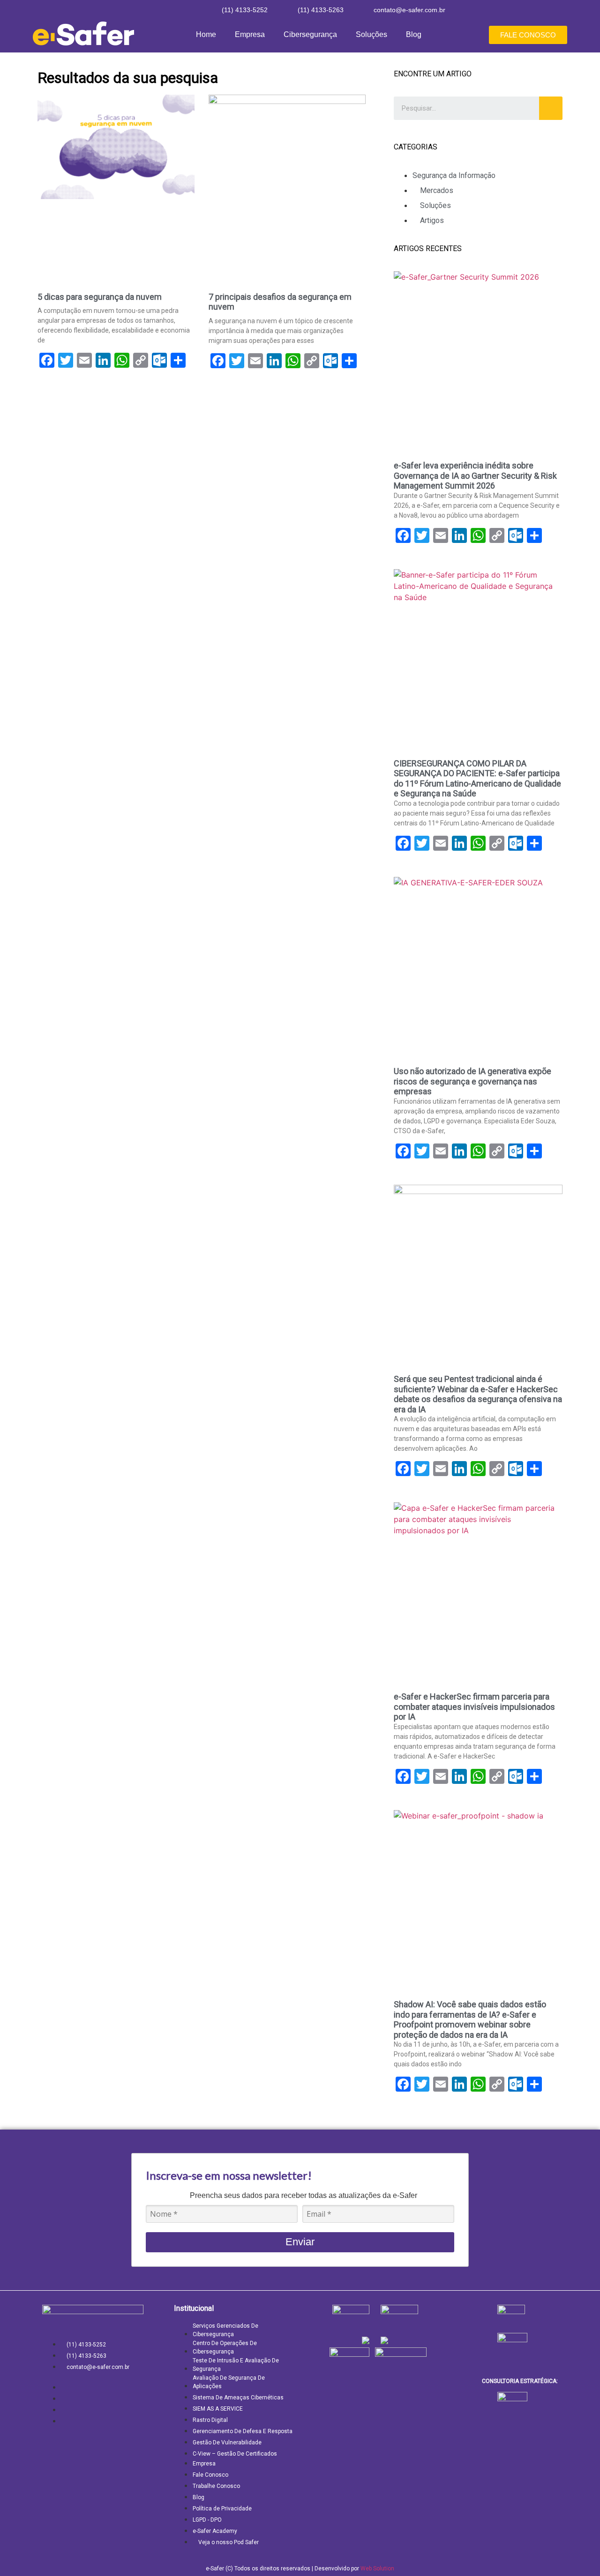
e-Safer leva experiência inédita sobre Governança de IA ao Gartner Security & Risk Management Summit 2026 (475, 475)
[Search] (551, 108)
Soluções (371, 34)
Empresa (250, 34)
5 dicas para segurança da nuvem (100, 297)
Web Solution (377, 2569)
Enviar (300, 2242)
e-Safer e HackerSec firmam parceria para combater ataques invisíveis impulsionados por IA (474, 1707)
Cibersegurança (310, 34)
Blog (414, 34)
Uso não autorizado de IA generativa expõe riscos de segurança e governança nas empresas (472, 1081)
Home (206, 34)
